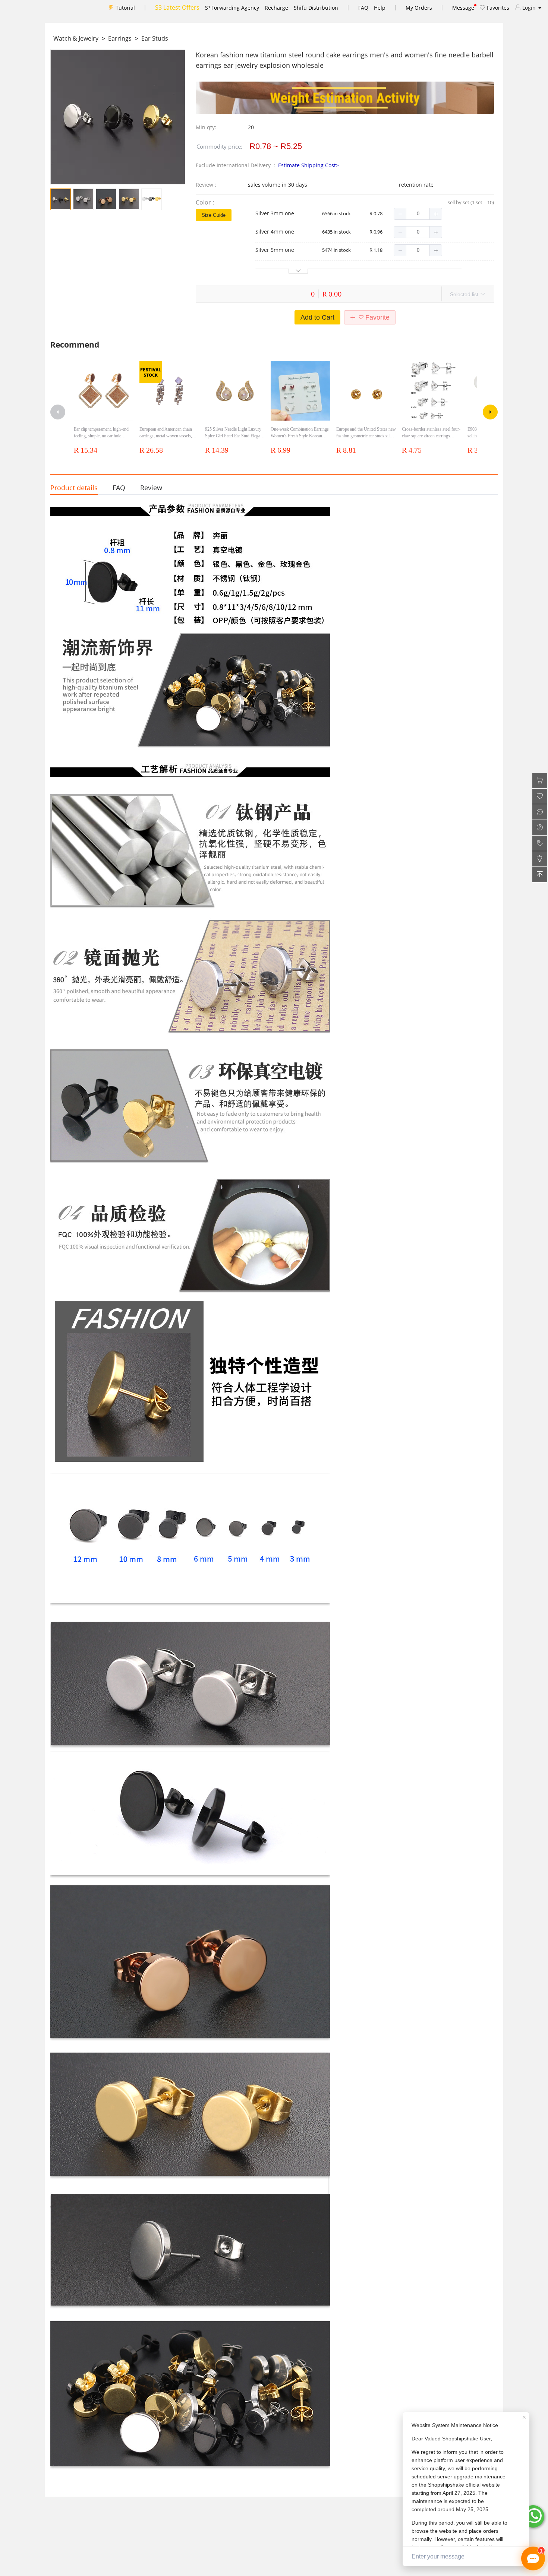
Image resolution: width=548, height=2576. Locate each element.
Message (463, 8)
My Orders (419, 8)
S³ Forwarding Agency (232, 8)
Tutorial (125, 8)
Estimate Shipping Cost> (308, 165)
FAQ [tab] (119, 488)
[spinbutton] (418, 214)
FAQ (363, 8)
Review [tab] (151, 488)
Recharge (276, 8)
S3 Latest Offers (177, 7)
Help (380, 8)
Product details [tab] (74, 488)
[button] (400, 214)
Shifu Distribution (316, 8)
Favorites (497, 8)
